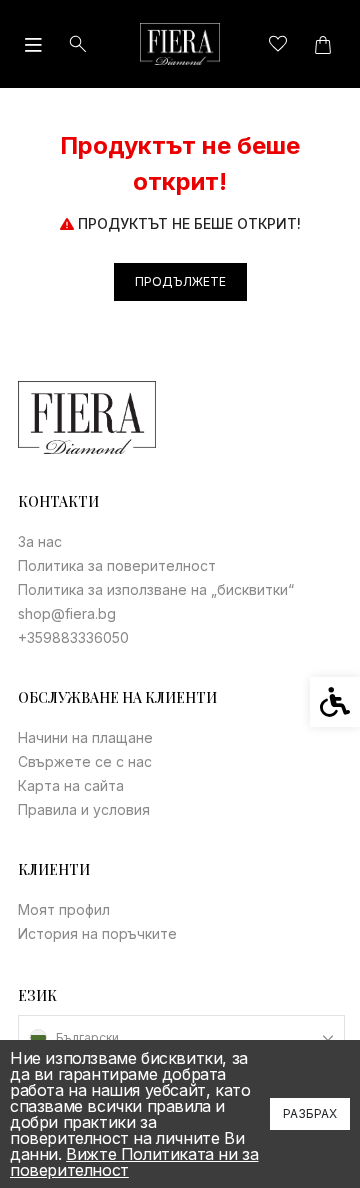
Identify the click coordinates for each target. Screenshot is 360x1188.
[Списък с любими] (277, 44)
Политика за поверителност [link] (117, 565)
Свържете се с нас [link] (85, 761)
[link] (180, 44)
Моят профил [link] (64, 909)
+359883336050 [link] (73, 637)
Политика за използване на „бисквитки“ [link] (156, 589)
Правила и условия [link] (84, 809)
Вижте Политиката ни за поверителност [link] (134, 1162)
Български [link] (87, 1037)
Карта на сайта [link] (71, 785)
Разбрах (310, 1113)
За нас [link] (40, 541)
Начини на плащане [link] (85, 737)
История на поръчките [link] (97, 933)
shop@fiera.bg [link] (67, 613)
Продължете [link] (180, 281)
